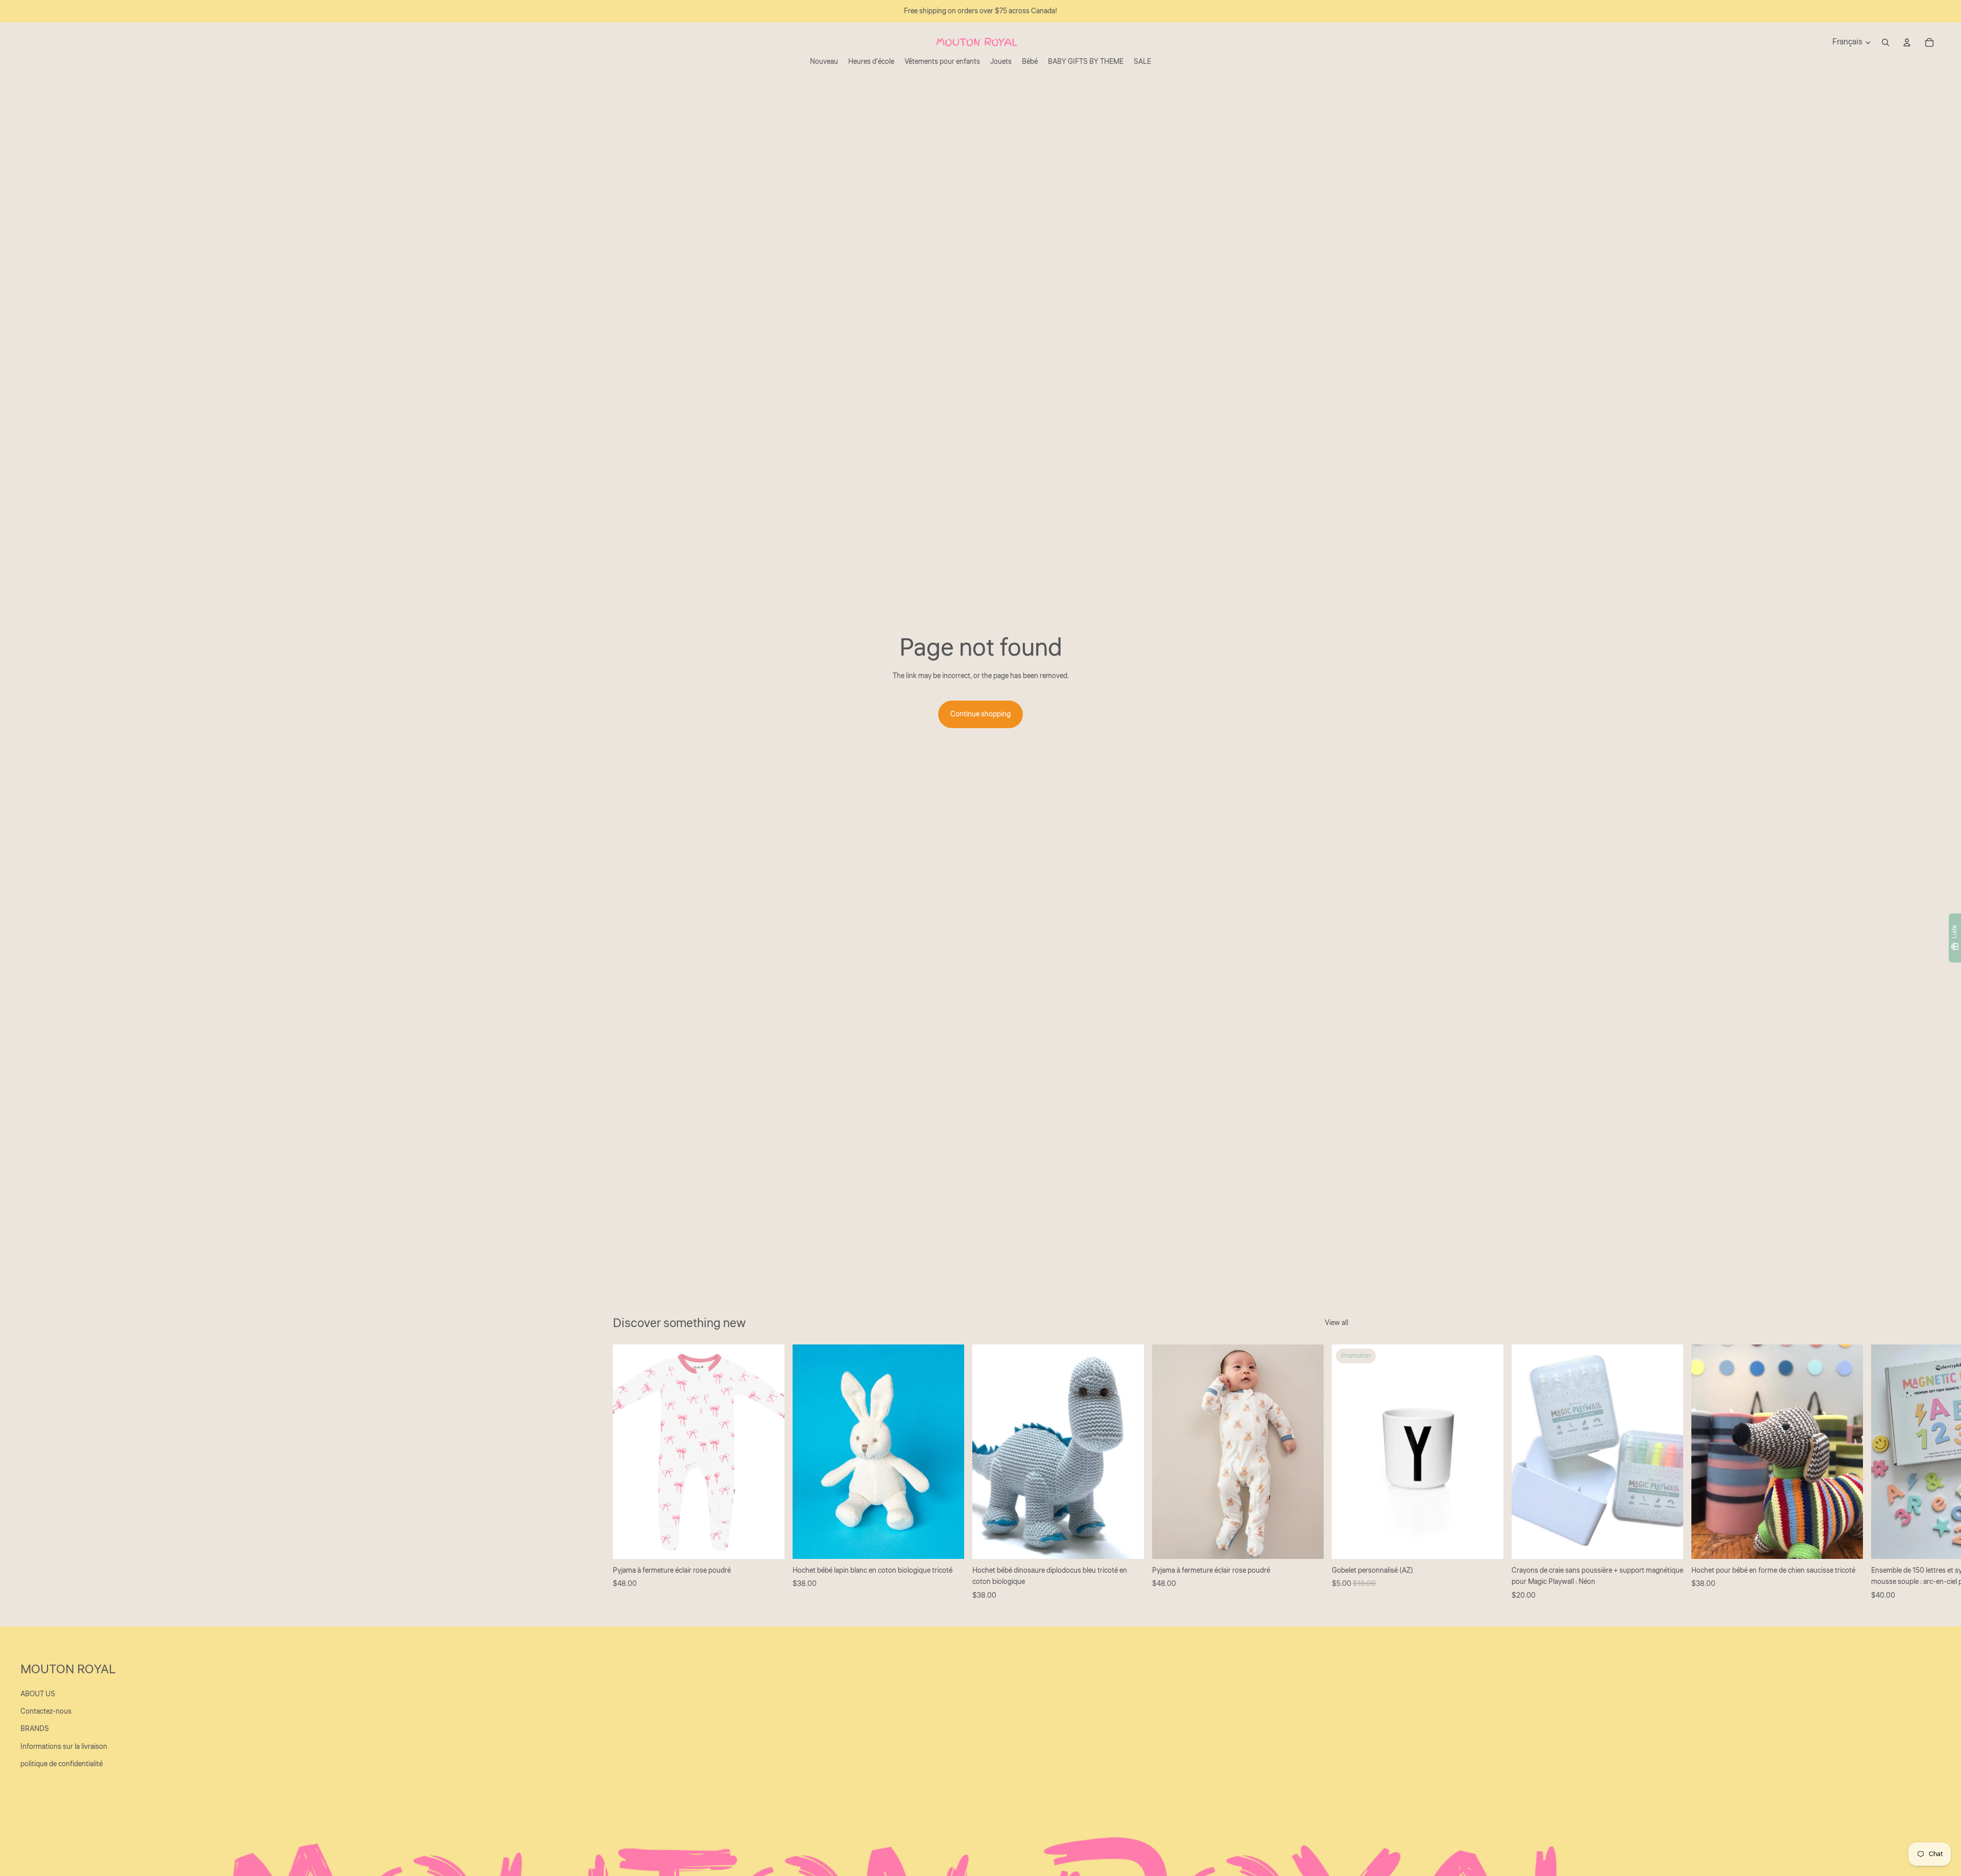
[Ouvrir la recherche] (1885, 42)
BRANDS (35, 1729)
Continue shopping (980, 714)
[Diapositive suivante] (1337, 1473)
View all (1336, 1323)
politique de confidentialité (62, 1764)
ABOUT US (38, 1694)
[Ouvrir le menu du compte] (1907, 42)
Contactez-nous (46, 1712)
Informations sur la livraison (64, 1747)
